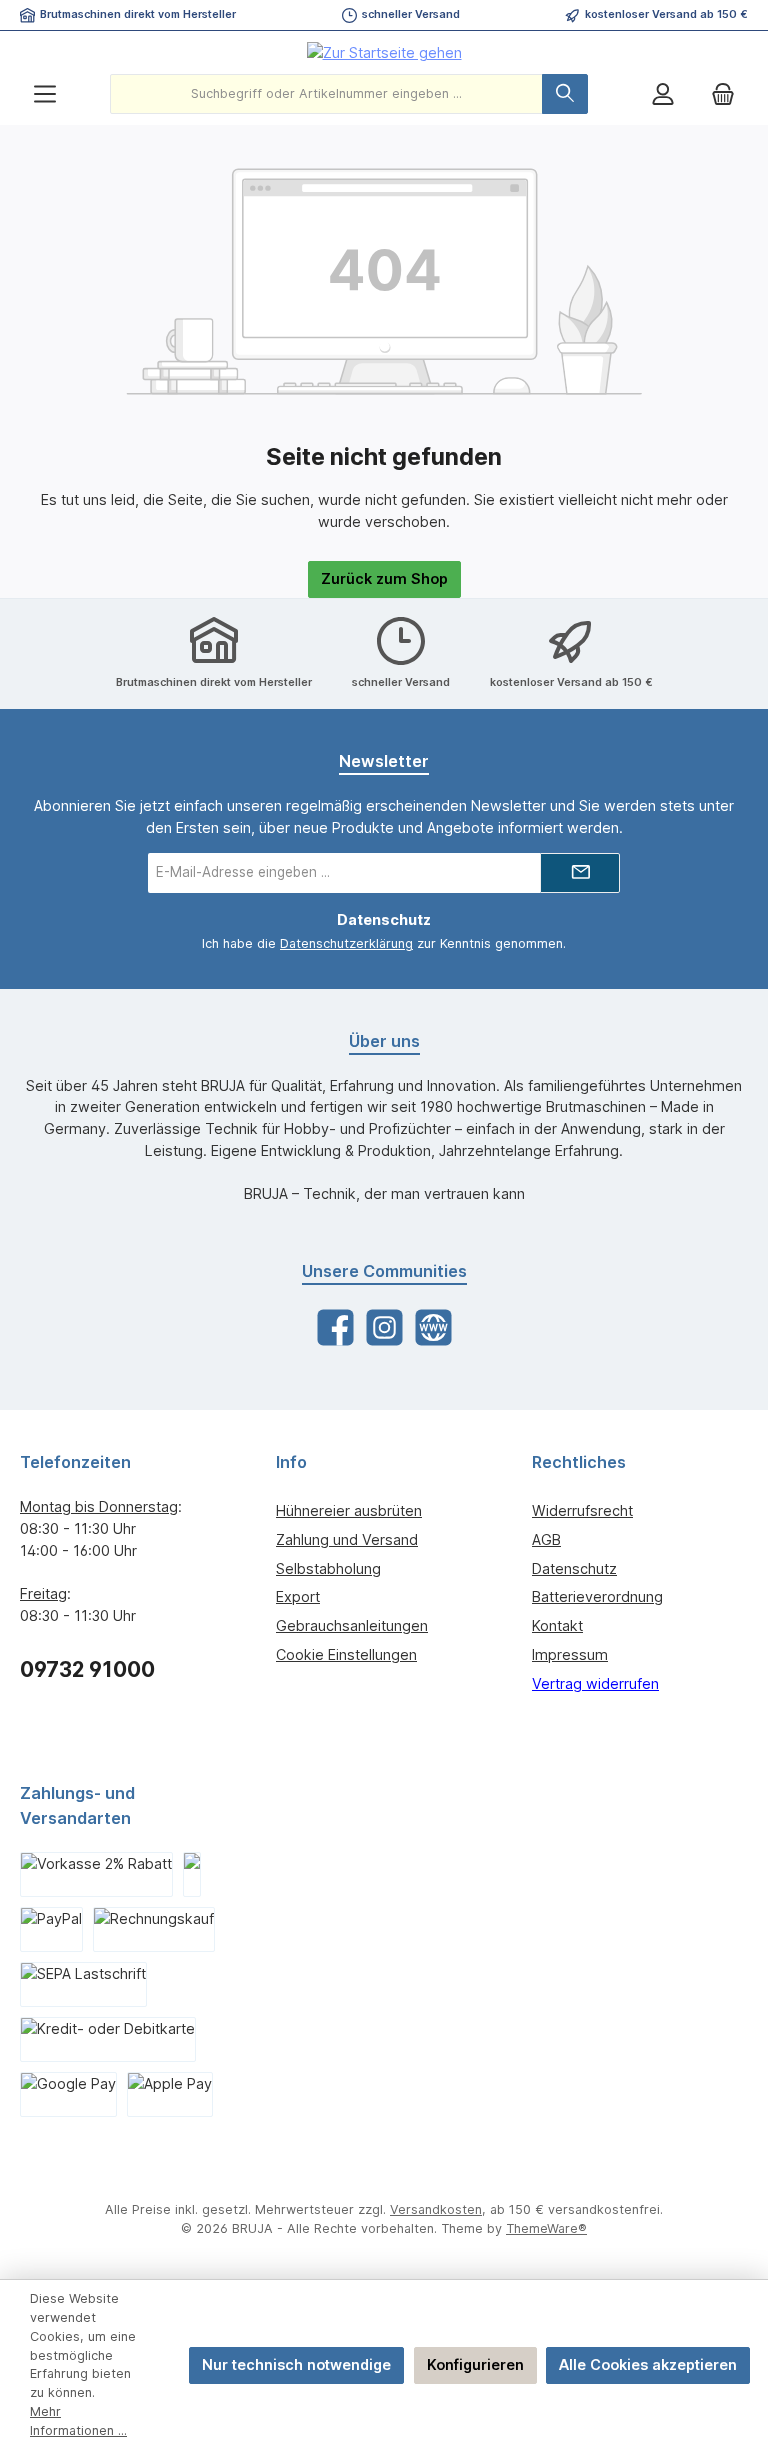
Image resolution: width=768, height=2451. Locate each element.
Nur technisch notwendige (296, 2364)
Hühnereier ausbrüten (349, 1510)
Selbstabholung (328, 1568)
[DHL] (192, 1874)
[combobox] (326, 94)
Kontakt (557, 1625)
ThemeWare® (546, 2228)
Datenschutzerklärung (346, 943)
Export (298, 1596)
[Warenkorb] (723, 94)
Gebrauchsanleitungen (352, 1625)
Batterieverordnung (597, 1596)
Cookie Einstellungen (346, 1654)
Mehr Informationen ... (78, 2421)
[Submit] (580, 873)
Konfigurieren (475, 2364)
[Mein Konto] (663, 94)
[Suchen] (565, 94)
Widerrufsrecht (582, 1510)
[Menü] (45, 94)
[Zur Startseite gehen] (384, 52)
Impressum (570, 1654)
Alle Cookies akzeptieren (648, 2364)
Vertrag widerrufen (595, 1683)
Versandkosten (436, 2209)
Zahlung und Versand (347, 1539)
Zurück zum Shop (384, 578)
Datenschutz (574, 1568)
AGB (546, 1539)
